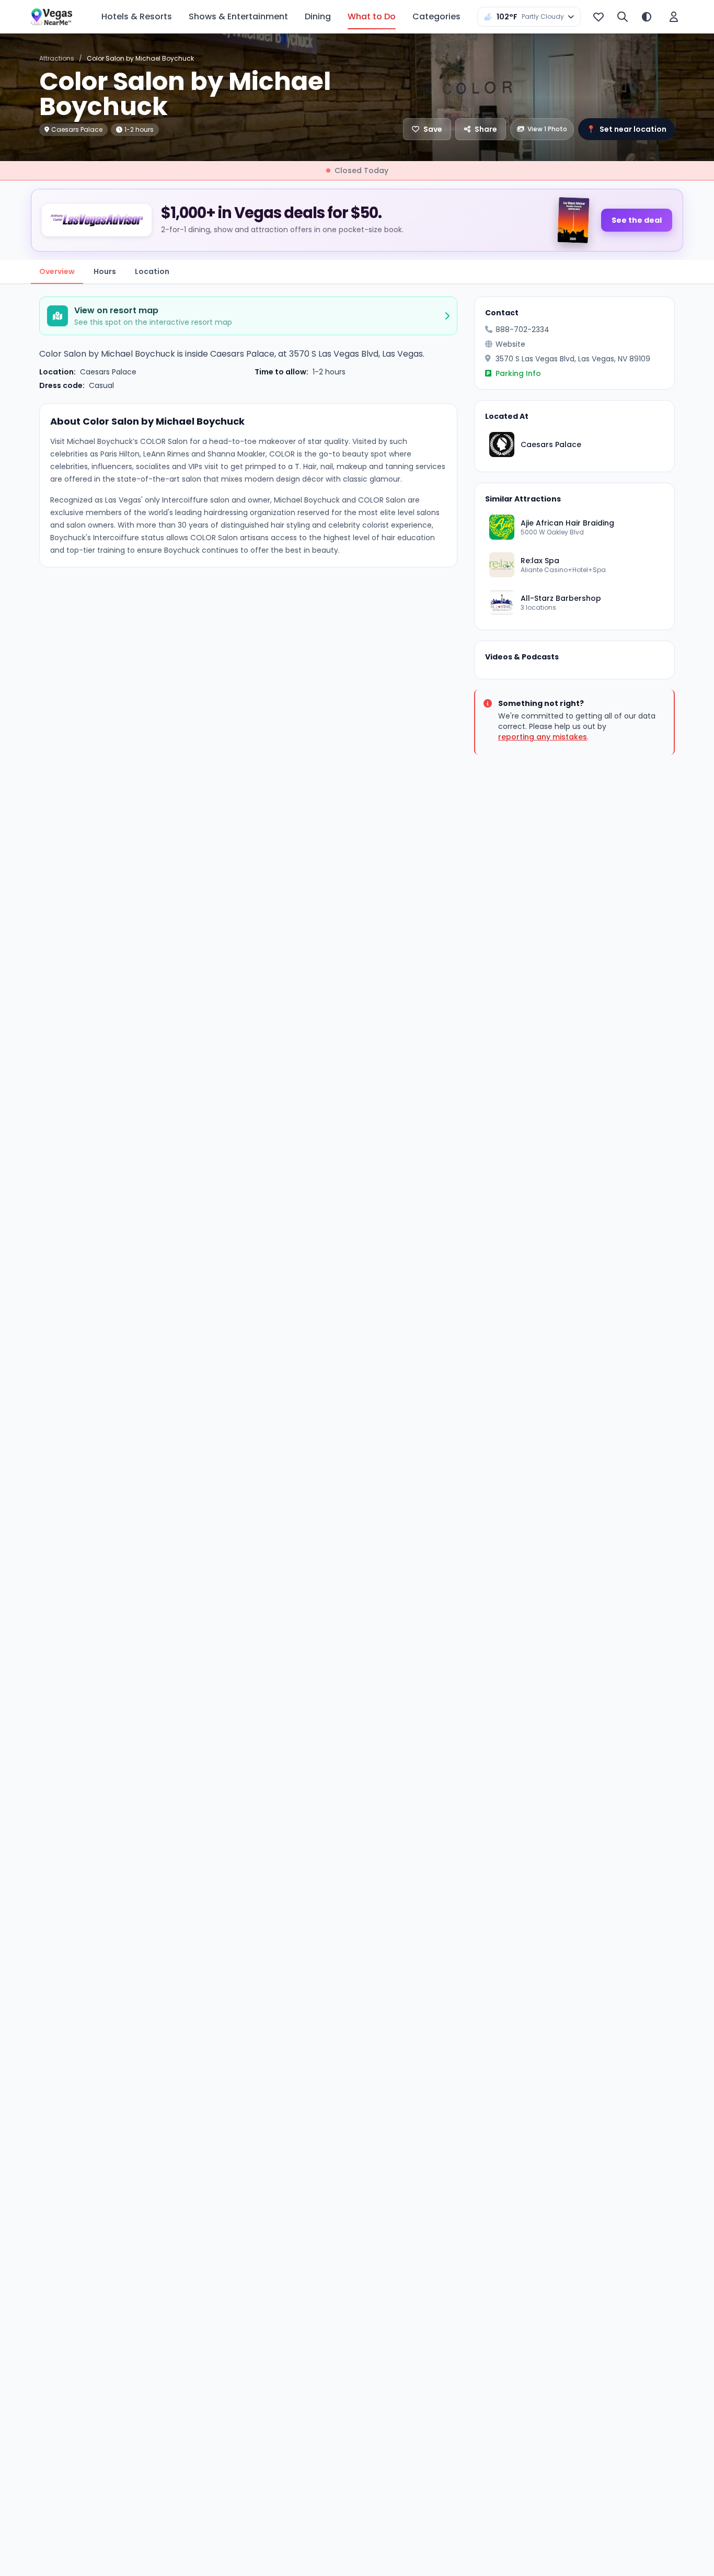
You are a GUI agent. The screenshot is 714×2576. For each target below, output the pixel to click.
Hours (105, 271)
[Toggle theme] (647, 17)
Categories (436, 16)
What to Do (372, 16)
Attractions (57, 58)
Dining (318, 16)
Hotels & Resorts (137, 16)
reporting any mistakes (543, 737)
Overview (57, 271)
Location (152, 271)
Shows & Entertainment (238, 16)
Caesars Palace (108, 372)
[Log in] (674, 17)
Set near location (626, 129)
